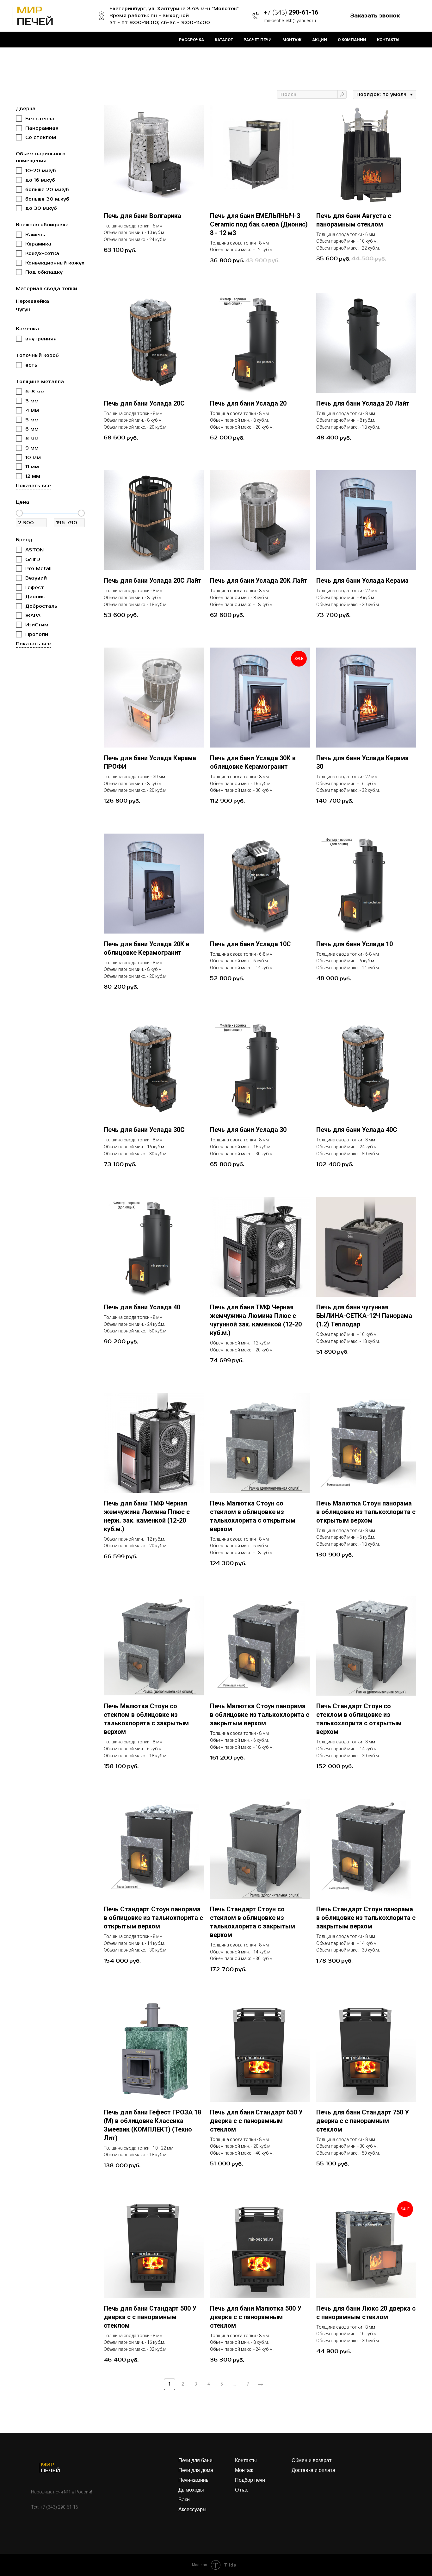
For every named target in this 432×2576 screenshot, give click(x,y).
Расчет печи (258, 40)
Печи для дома (196, 2470)
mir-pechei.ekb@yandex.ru (290, 21)
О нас (242, 2490)
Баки (184, 2500)
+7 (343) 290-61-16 (59, 2507)
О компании (352, 40)
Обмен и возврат (312, 2461)
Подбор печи (250, 2480)
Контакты (388, 40)
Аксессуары (192, 2510)
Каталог (224, 40)
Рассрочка (191, 40)
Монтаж (292, 40)
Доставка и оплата (313, 2470)
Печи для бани (195, 2461)
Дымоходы (191, 2490)
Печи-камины (194, 2480)
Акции (320, 40)
